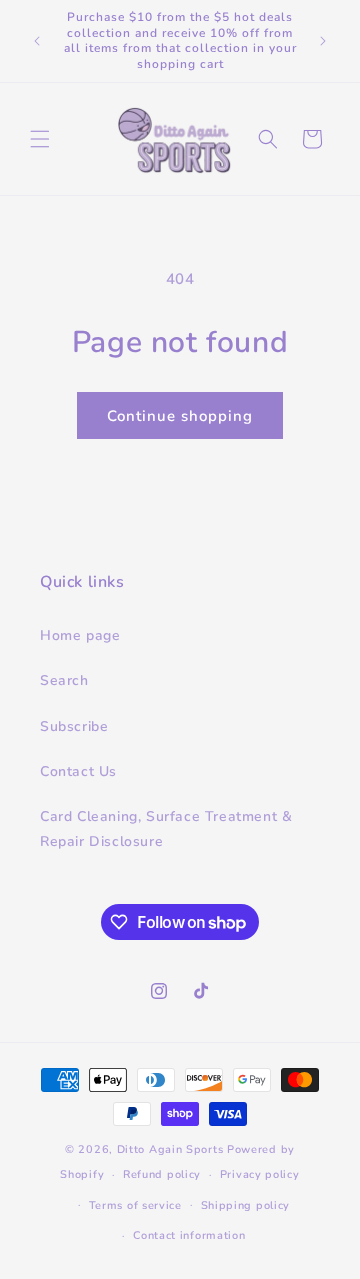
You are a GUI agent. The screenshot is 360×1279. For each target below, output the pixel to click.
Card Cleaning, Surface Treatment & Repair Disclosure (166, 829)
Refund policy (162, 1174)
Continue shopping (180, 416)
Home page (80, 635)
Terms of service (135, 1205)
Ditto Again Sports (170, 1149)
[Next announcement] (323, 41)
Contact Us (78, 771)
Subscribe (74, 726)
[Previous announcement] (37, 41)
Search (64, 680)
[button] (40, 139)
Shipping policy (246, 1205)
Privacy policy (260, 1174)
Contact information (189, 1235)
